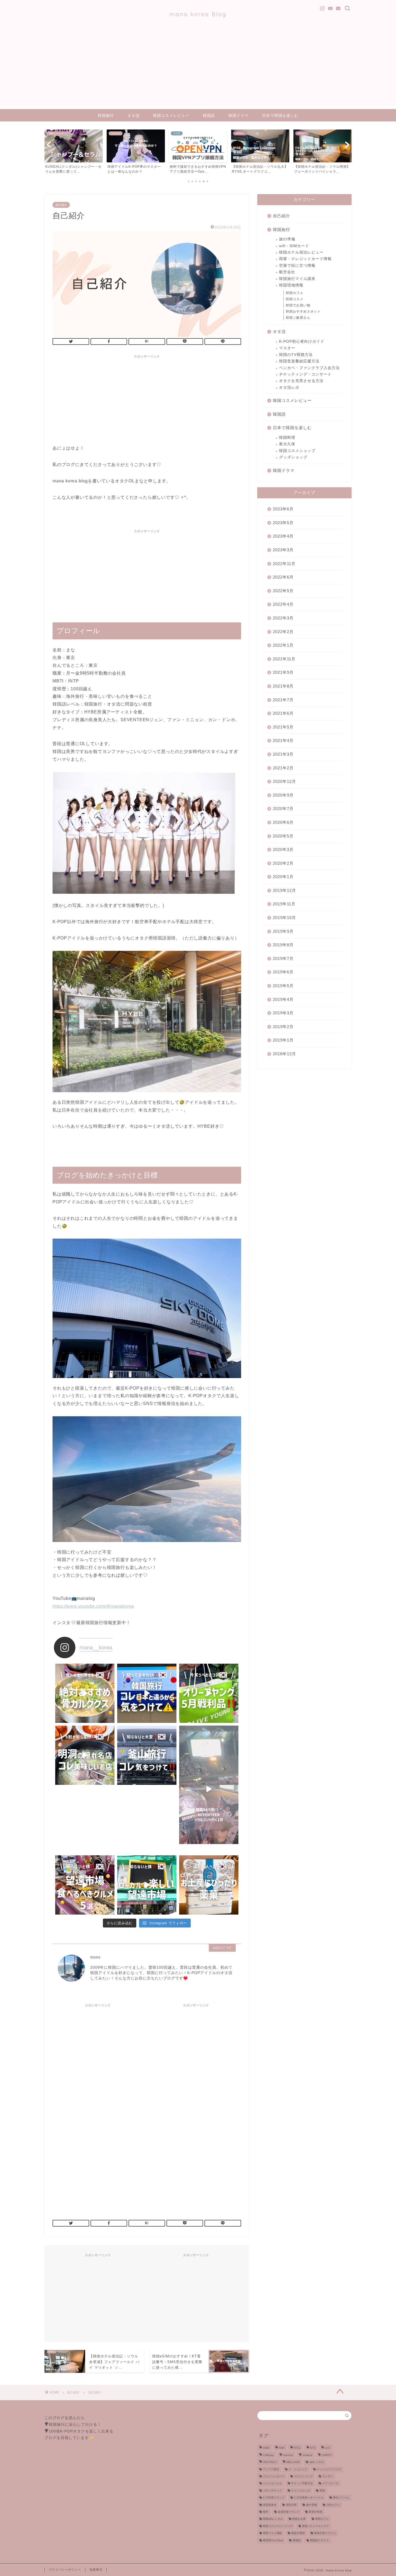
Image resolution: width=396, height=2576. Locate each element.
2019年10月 (284, 918)
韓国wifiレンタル (273, 2519)
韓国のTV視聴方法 (296, 355)
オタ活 (133, 115)
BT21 (297, 2448)
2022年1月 (283, 645)
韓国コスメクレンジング (278, 2526)
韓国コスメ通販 (272, 2533)
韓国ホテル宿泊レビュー (301, 252)
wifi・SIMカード (294, 246)
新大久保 (287, 444)
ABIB (266, 2448)
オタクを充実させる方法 (301, 381)
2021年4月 (283, 740)
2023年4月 (283, 536)
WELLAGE (293, 2462)
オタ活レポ (289, 388)
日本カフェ (333, 2505)
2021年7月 (283, 700)
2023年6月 (283, 509)
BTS (313, 2448)
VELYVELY (270, 2462)
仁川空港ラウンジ (274, 2498)
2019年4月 (283, 999)
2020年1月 (283, 877)
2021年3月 (283, 754)
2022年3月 (283, 618)
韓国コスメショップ (297, 451)
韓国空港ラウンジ (325, 2533)
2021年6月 (283, 713)
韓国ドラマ (239, 115)
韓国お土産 (299, 2519)
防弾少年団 (315, 2512)
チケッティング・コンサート (305, 374)
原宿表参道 (270, 2505)
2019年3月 (283, 1013)
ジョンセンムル (272, 2484)
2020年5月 (283, 836)
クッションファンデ (329, 2469)
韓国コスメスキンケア (315, 2526)
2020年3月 (283, 849)
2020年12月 (284, 781)
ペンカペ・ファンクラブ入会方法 (309, 368)
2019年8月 (283, 945)
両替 (322, 2491)
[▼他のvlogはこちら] (209, 1755)
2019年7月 (283, 958)
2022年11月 (284, 564)
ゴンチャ (328, 2476)
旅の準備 (287, 239)
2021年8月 (283, 686)
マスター (287, 348)
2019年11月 (284, 904)
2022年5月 (283, 591)
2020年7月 (283, 809)
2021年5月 (283, 727)
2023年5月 (283, 523)
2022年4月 (283, 604)
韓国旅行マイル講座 (297, 279)
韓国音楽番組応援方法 (299, 361)
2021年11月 (284, 659)
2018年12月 (284, 1054)
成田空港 (291, 2505)
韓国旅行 (106, 115)
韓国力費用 (298, 2533)
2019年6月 (283, 972)
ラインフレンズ (301, 2491)
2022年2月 (283, 632)
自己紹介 (61, 205)
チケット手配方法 (302, 2484)
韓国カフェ (295, 293)
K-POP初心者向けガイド (302, 341)
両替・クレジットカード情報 (305, 259)
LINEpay (268, 2455)
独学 (266, 2512)
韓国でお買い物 (298, 305)
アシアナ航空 (271, 2469)
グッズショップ (293, 457)
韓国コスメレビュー (171, 115)
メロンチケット (272, 2491)
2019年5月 (283, 986)
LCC (328, 2448)
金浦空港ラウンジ (289, 2512)
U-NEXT (327, 2455)
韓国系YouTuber (273, 2540)
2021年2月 (283, 768)
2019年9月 (283, 931)
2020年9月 (283, 795)
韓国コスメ (295, 299)
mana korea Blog (198, 14)
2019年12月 (284, 890)
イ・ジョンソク (298, 2469)
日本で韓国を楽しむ (280, 115)
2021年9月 (283, 672)
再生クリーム (341, 2498)
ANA (282, 2448)
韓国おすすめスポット (303, 311)
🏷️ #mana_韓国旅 (198, 1788)
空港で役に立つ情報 (297, 266)
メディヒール (330, 2484)
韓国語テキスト (319, 2540)
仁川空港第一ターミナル (309, 2498)
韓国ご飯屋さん (298, 318)
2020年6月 (283, 822)
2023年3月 (283, 550)
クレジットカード (274, 2476)
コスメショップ (303, 2476)
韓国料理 (287, 438)
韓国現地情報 (291, 285)
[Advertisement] (198, 69)
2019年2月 (283, 1027)
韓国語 (209, 115)
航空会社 (287, 272)
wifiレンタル (317, 2462)
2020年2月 (283, 863)
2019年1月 (283, 1040)
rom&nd (307, 2455)
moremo (288, 2455)
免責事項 (96, 2570)
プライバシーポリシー (65, 2570)
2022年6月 (283, 577)
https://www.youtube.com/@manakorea (93, 1606)
